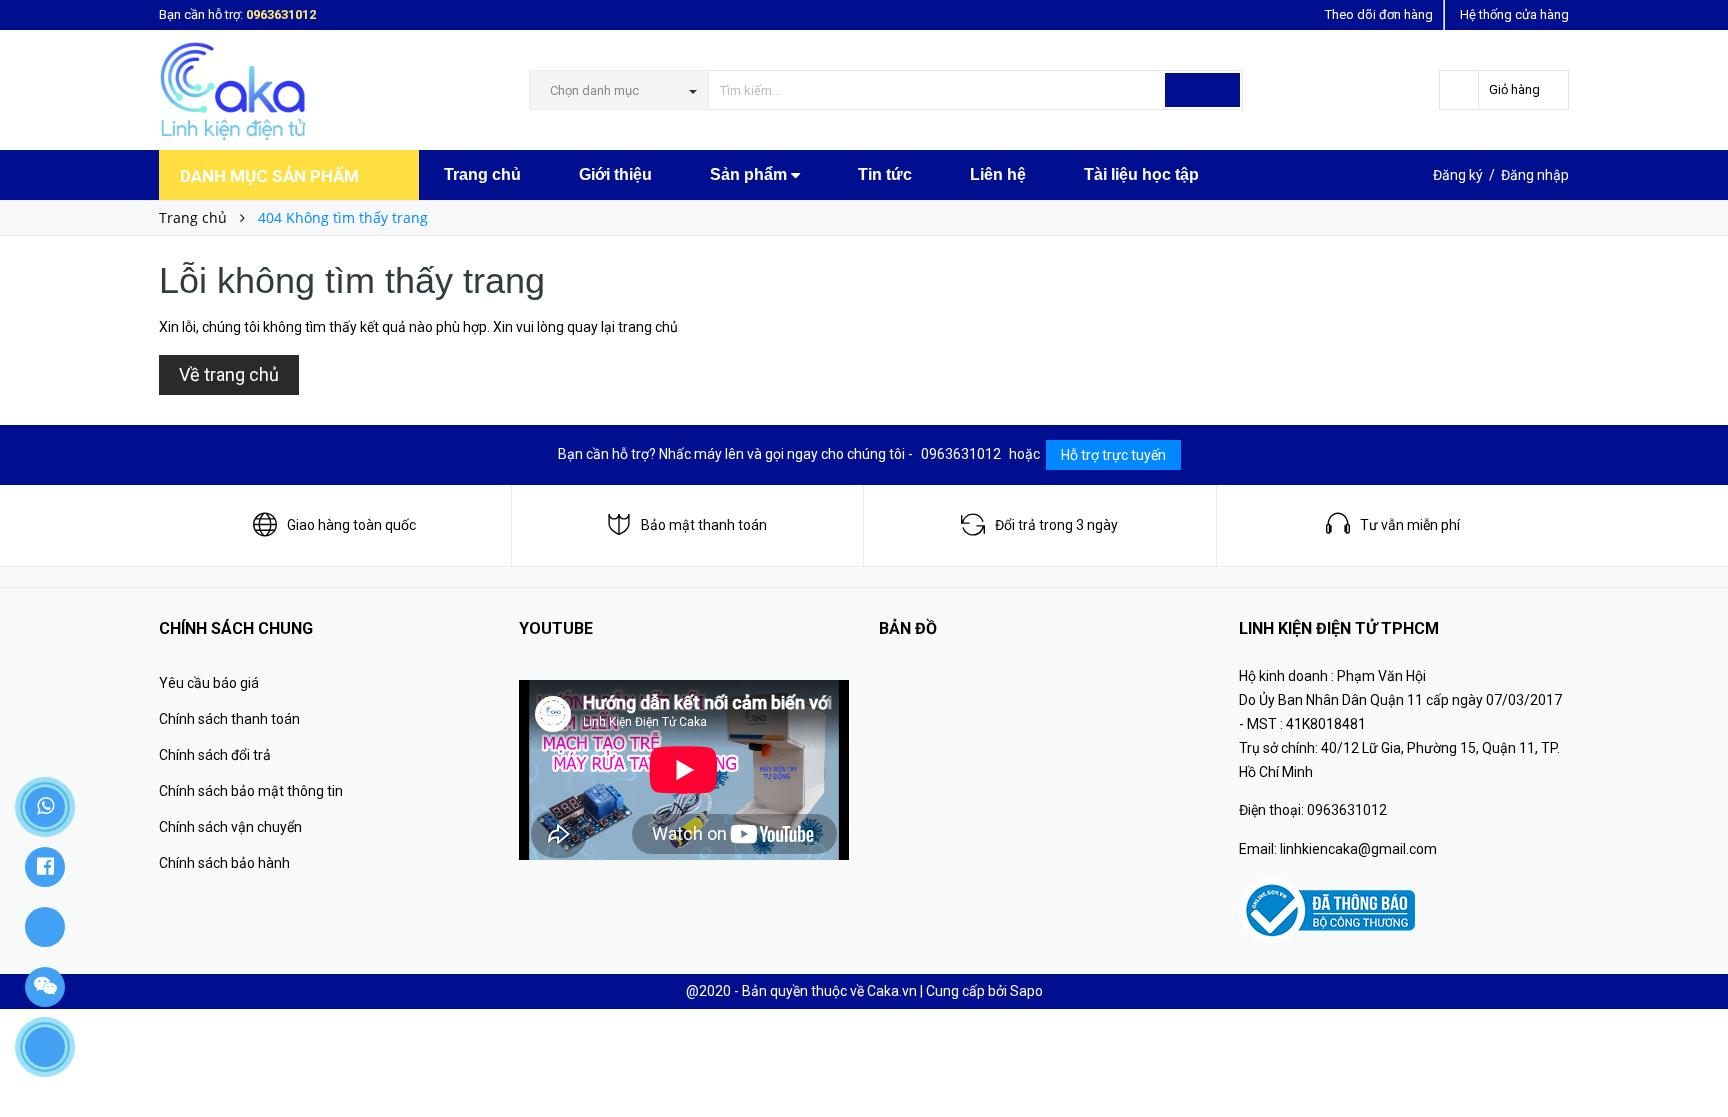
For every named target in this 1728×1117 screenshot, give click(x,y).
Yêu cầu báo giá (209, 683)
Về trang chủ (229, 374)
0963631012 (281, 14)
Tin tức (885, 174)
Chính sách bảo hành (224, 863)
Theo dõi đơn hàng (1379, 14)
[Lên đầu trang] (1693, 1057)
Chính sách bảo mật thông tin (251, 791)
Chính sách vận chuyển (230, 827)
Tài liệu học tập (1141, 174)
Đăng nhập (1535, 175)
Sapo (1026, 991)
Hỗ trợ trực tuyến (1113, 455)
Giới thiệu (615, 174)
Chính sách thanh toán (229, 719)
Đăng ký (1458, 175)
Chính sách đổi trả (215, 755)
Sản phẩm (750, 174)
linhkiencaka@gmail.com (1358, 849)
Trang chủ (482, 174)
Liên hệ (998, 174)
